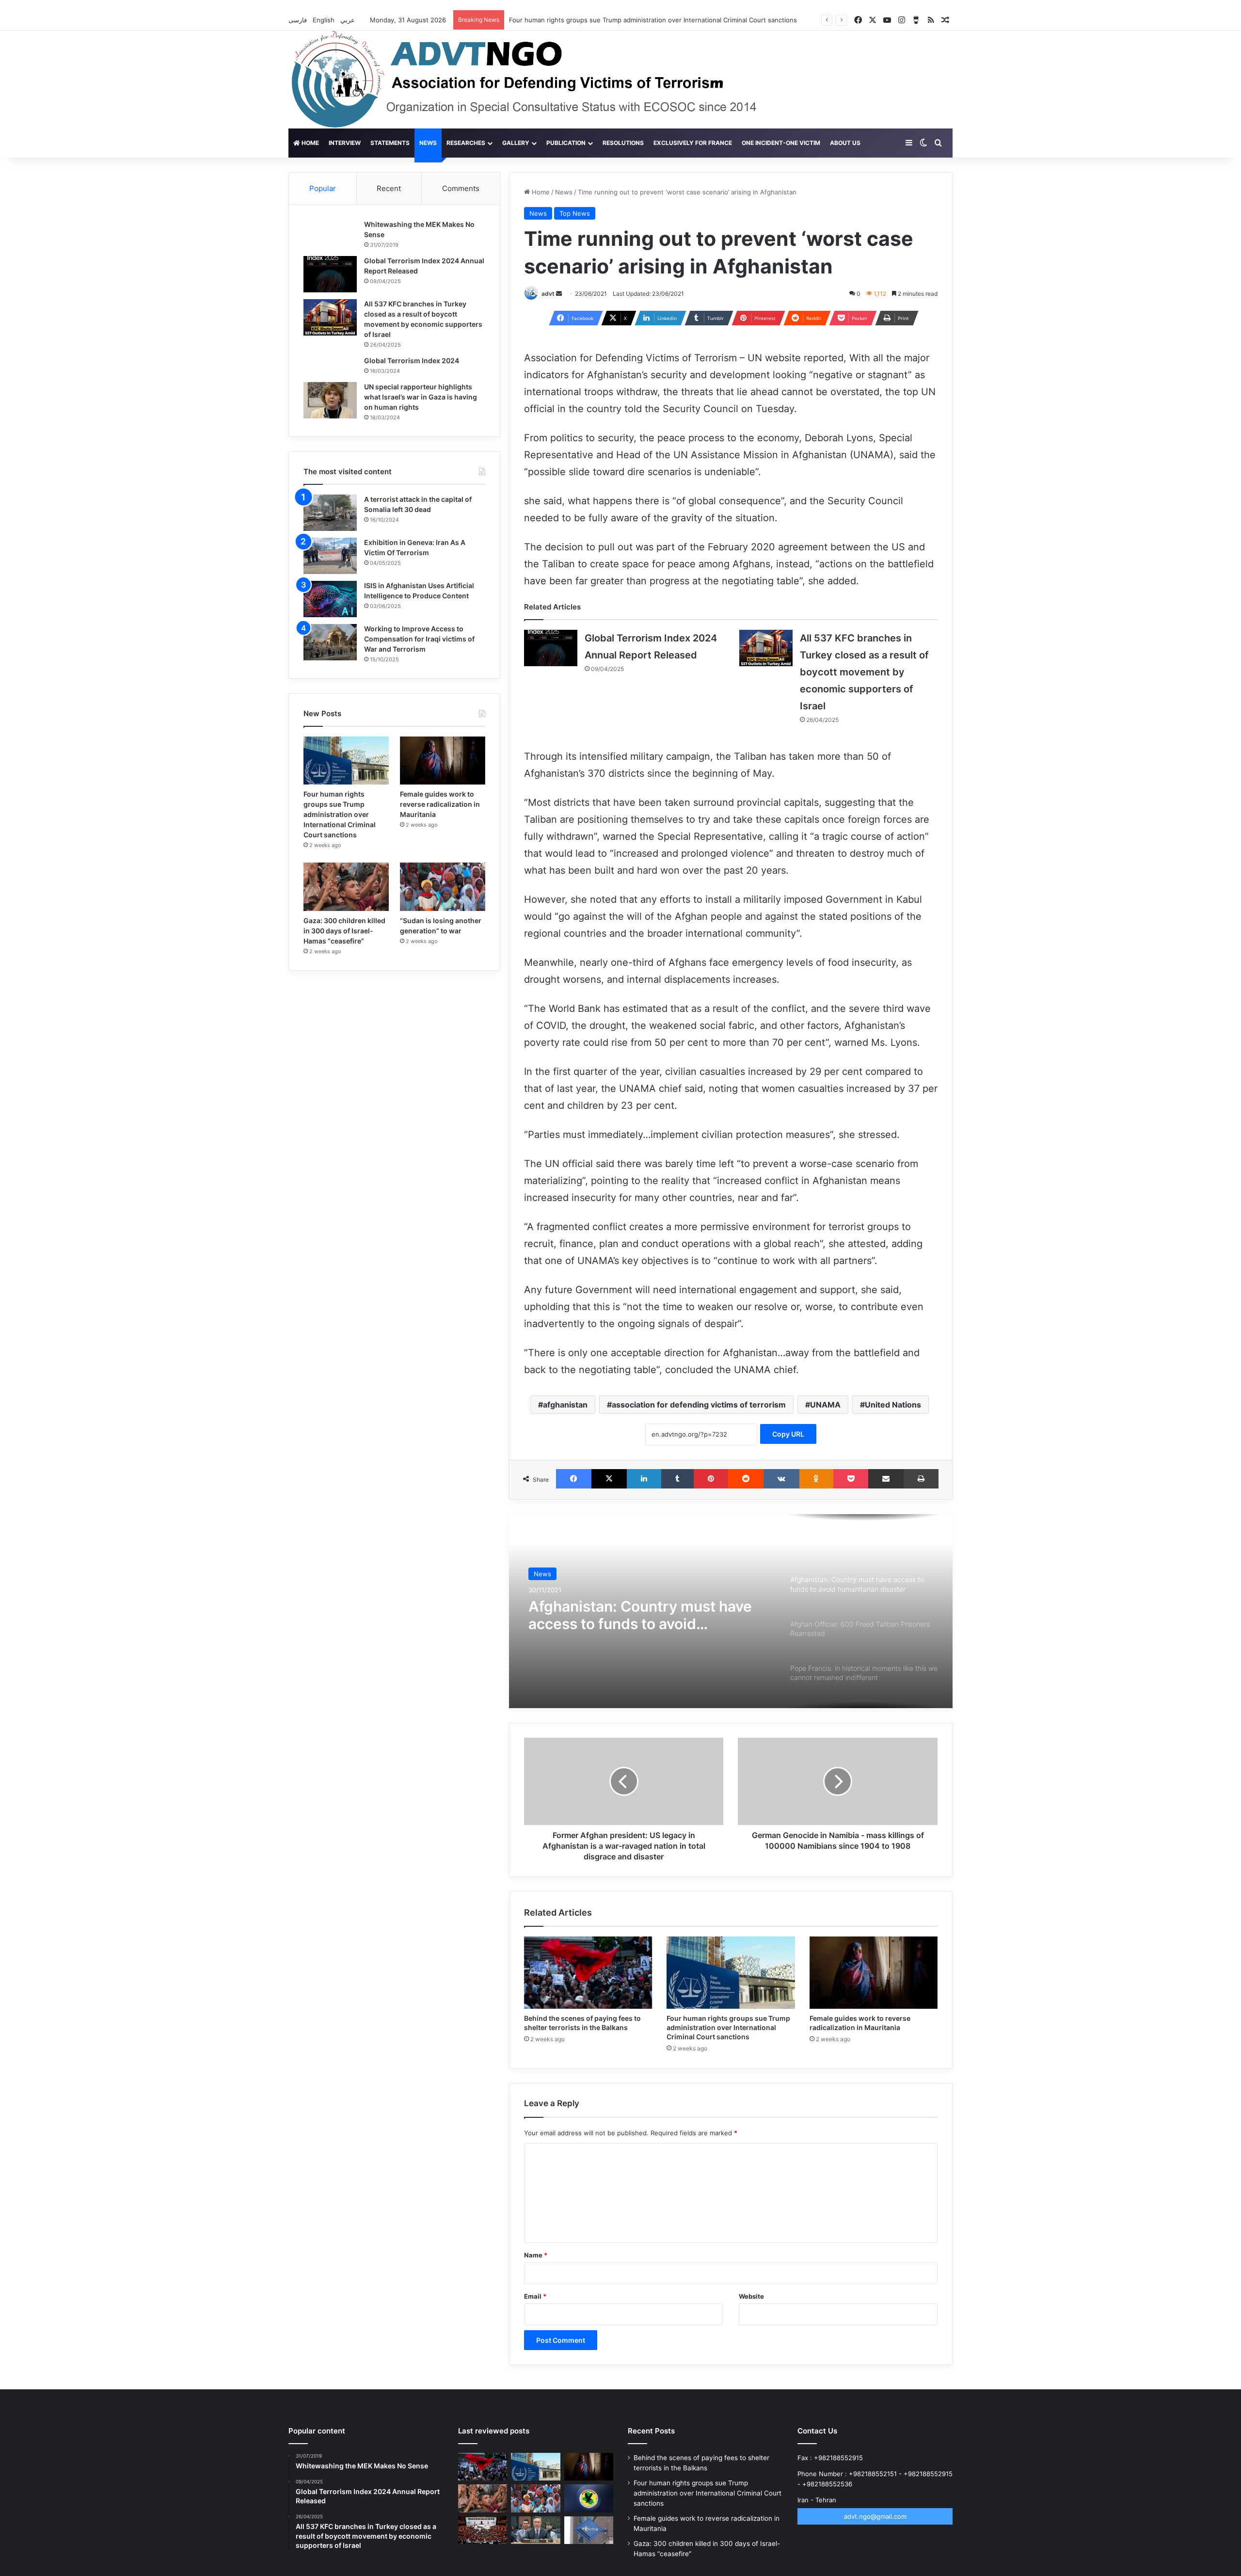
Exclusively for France (693, 143)
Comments (461, 188)
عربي (349, 20)
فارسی (299, 20)
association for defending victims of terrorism (699, 1405)
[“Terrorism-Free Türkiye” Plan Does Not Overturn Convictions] (483, 2530)
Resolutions (623, 143)
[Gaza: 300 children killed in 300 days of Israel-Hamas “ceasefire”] (346, 887)
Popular (323, 188)
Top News (575, 213)
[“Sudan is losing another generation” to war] (443, 887)
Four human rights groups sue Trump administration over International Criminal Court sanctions (728, 2027)
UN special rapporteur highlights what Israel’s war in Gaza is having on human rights (421, 397)
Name (536, 2255)
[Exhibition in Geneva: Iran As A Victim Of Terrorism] (330, 556)
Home (310, 143)
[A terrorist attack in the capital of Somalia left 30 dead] (330, 513)
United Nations (893, 1405)
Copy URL (788, 1434)
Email (535, 2296)
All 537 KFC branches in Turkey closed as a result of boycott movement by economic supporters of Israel (864, 672)
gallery (516, 143)
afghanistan (565, 1405)
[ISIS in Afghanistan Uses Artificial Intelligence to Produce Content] (330, 599)
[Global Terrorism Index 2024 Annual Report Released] (551, 648)
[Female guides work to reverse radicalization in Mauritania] (874, 1973)
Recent (389, 188)
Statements (390, 143)
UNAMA (825, 1405)
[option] (731, 1611)
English (325, 20)
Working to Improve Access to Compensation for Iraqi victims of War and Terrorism (419, 639)
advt (548, 294)
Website (751, 2296)
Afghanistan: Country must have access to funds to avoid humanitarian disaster (640, 1615)
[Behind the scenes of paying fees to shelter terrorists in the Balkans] (588, 1973)
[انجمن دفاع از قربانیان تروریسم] (542, 80)
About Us (845, 143)
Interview (345, 143)
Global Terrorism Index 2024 (412, 360)
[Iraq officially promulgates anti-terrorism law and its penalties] (589, 2498)
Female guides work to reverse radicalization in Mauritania (440, 804)
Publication (566, 143)
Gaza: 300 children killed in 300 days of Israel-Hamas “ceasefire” (344, 931)
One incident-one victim (781, 143)
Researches (466, 143)
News (428, 143)
